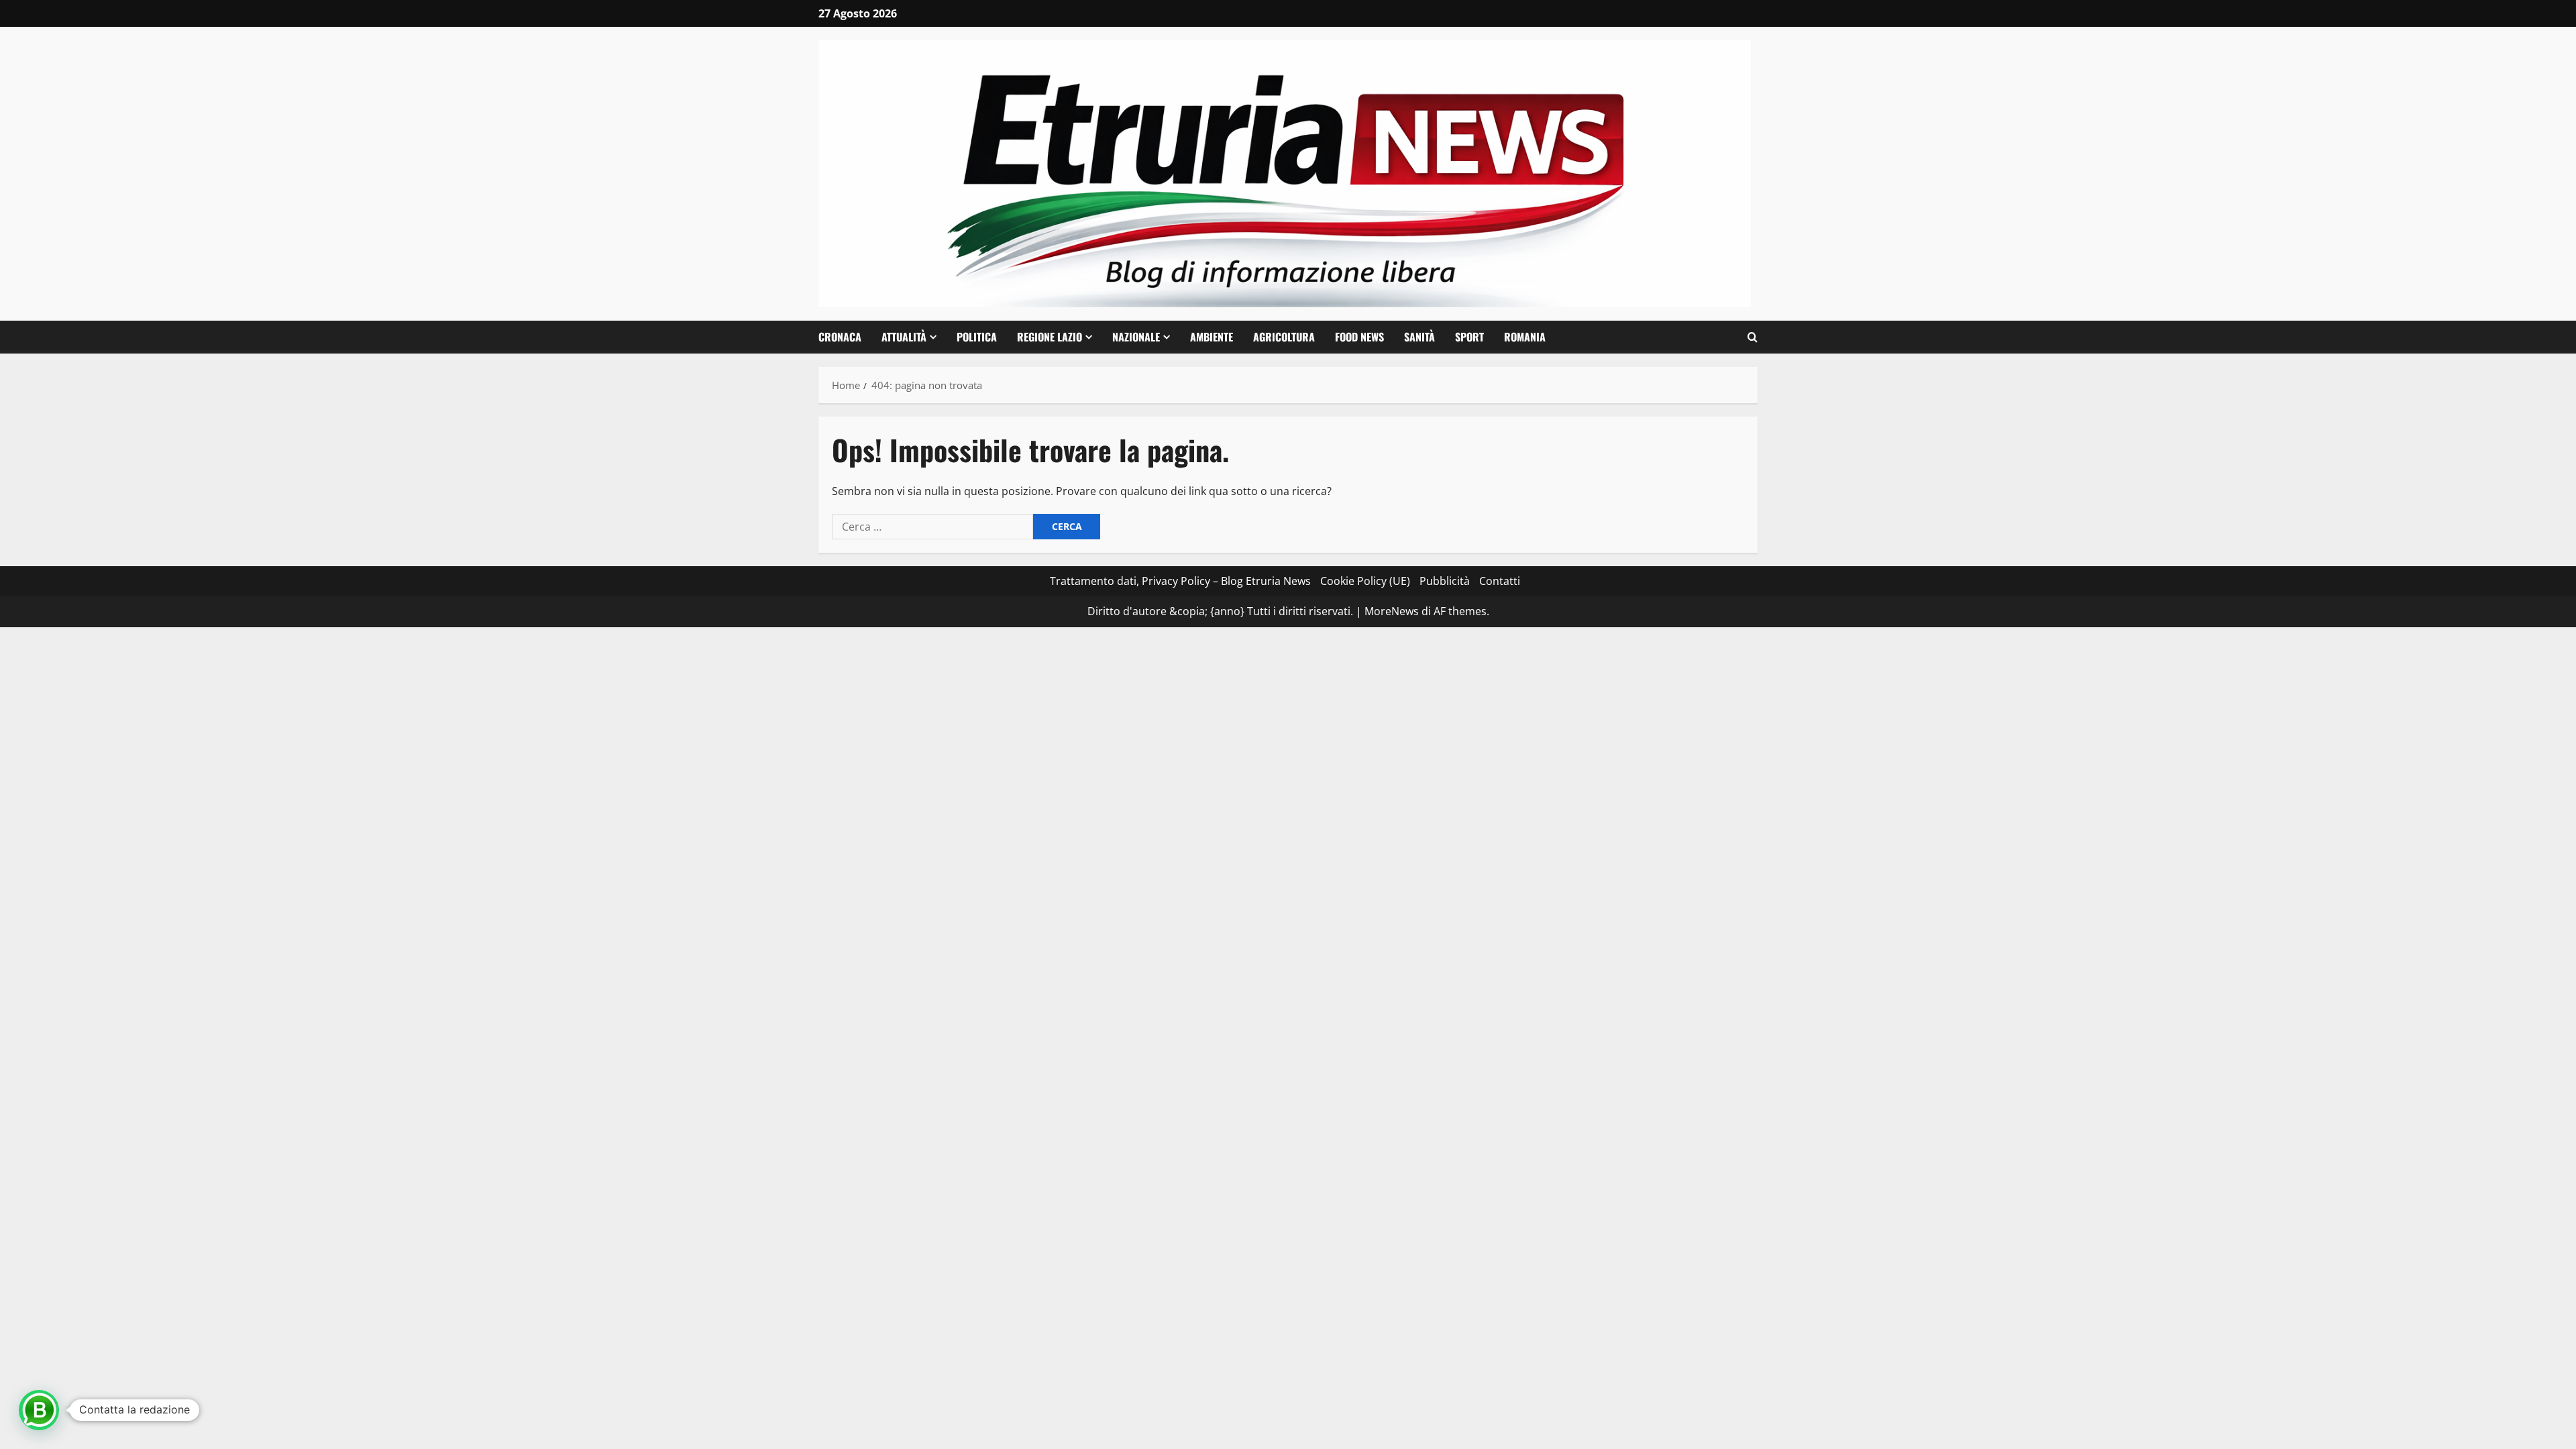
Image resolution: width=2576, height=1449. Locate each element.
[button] (1753, 337)
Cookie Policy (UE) (1365, 581)
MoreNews (1392, 611)
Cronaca (840, 337)
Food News (1359, 337)
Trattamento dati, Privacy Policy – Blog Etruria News (1180, 581)
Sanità (1419, 337)
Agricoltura (1284, 337)
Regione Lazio (1050, 337)
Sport (1469, 337)
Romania (1525, 337)
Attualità (904, 337)
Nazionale (1136, 337)
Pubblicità (1445, 581)
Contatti (1500, 581)
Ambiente (1212, 337)
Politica (977, 337)
